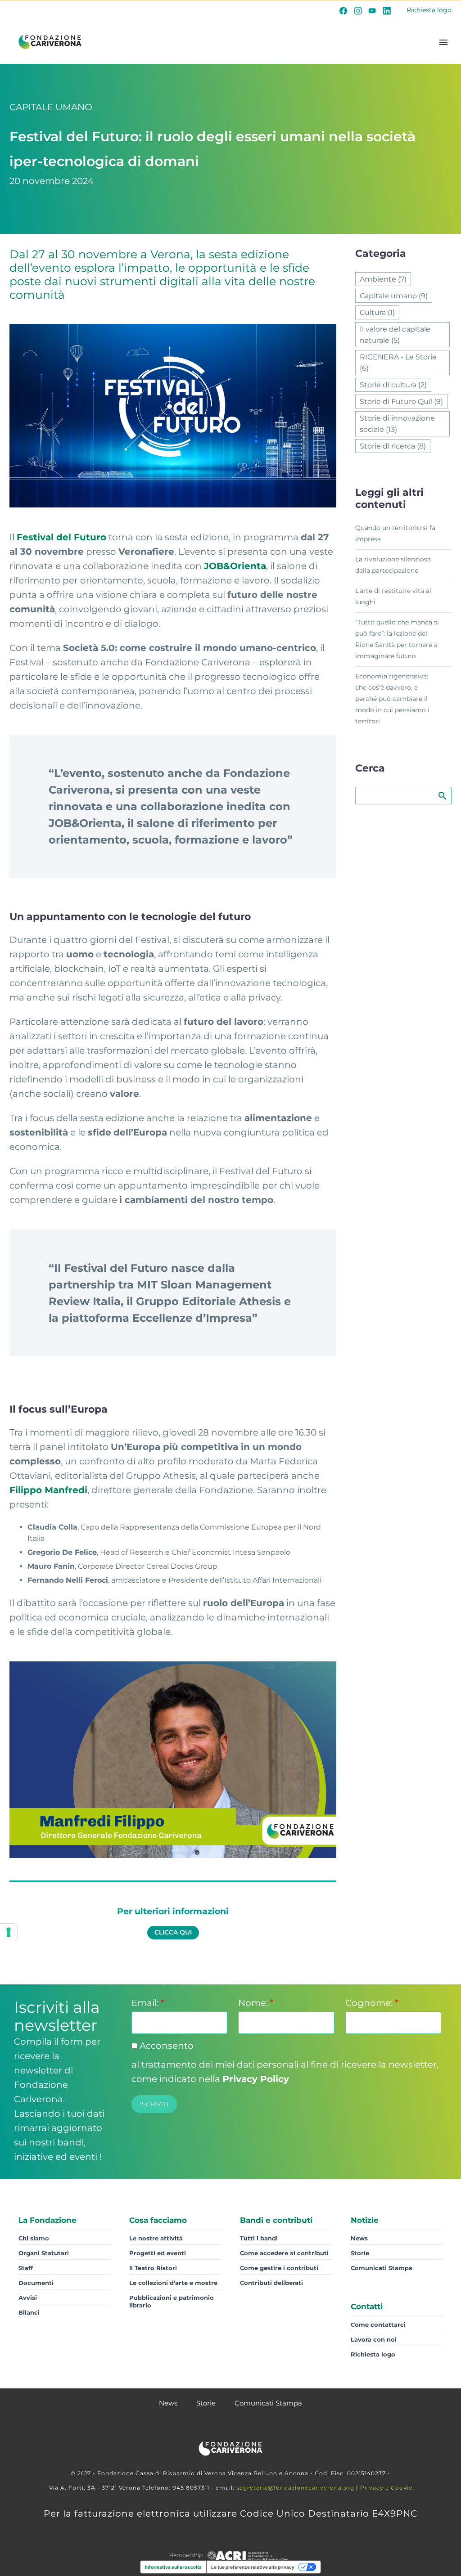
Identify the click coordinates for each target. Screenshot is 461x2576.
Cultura (377, 312)
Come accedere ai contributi (284, 2253)
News (359, 2238)
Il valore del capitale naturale (395, 335)
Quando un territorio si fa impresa (395, 533)
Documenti (36, 2283)
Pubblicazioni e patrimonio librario (172, 2301)
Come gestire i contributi (279, 2268)
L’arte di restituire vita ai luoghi (393, 596)
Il (58, 537)
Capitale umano (394, 296)
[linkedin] (387, 10)
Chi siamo (34, 2238)
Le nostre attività (156, 2238)
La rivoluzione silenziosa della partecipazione (393, 565)
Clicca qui (173, 1932)
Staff (26, 2268)
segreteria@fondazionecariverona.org (295, 2488)
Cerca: (442, 795)
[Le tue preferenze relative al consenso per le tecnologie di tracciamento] (9, 1932)
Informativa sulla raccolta (173, 2567)
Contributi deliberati (271, 2283)
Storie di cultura (393, 385)
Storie (360, 2253)
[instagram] (358, 10)
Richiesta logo (429, 10)
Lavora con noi (374, 2339)
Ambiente (383, 279)
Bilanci (29, 2312)
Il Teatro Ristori (153, 2268)
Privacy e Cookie (386, 2488)
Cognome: (372, 2003)
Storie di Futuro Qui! (401, 402)
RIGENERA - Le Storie (398, 363)
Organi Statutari (44, 2253)
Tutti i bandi (259, 2238)
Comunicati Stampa (382, 2268)
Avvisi (28, 2298)
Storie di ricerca (393, 446)
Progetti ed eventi (158, 2253)
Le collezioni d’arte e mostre (173, 2283)
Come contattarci (378, 2325)
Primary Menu (443, 42)
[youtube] (372, 10)
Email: (148, 2003)
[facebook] (343, 10)
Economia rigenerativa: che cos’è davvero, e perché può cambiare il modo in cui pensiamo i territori (392, 699)
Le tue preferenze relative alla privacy (253, 2567)
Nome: (256, 2003)
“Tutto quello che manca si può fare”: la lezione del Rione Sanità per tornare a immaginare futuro (397, 639)
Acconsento (165, 2046)
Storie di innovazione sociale (397, 424)
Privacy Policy (256, 2079)
